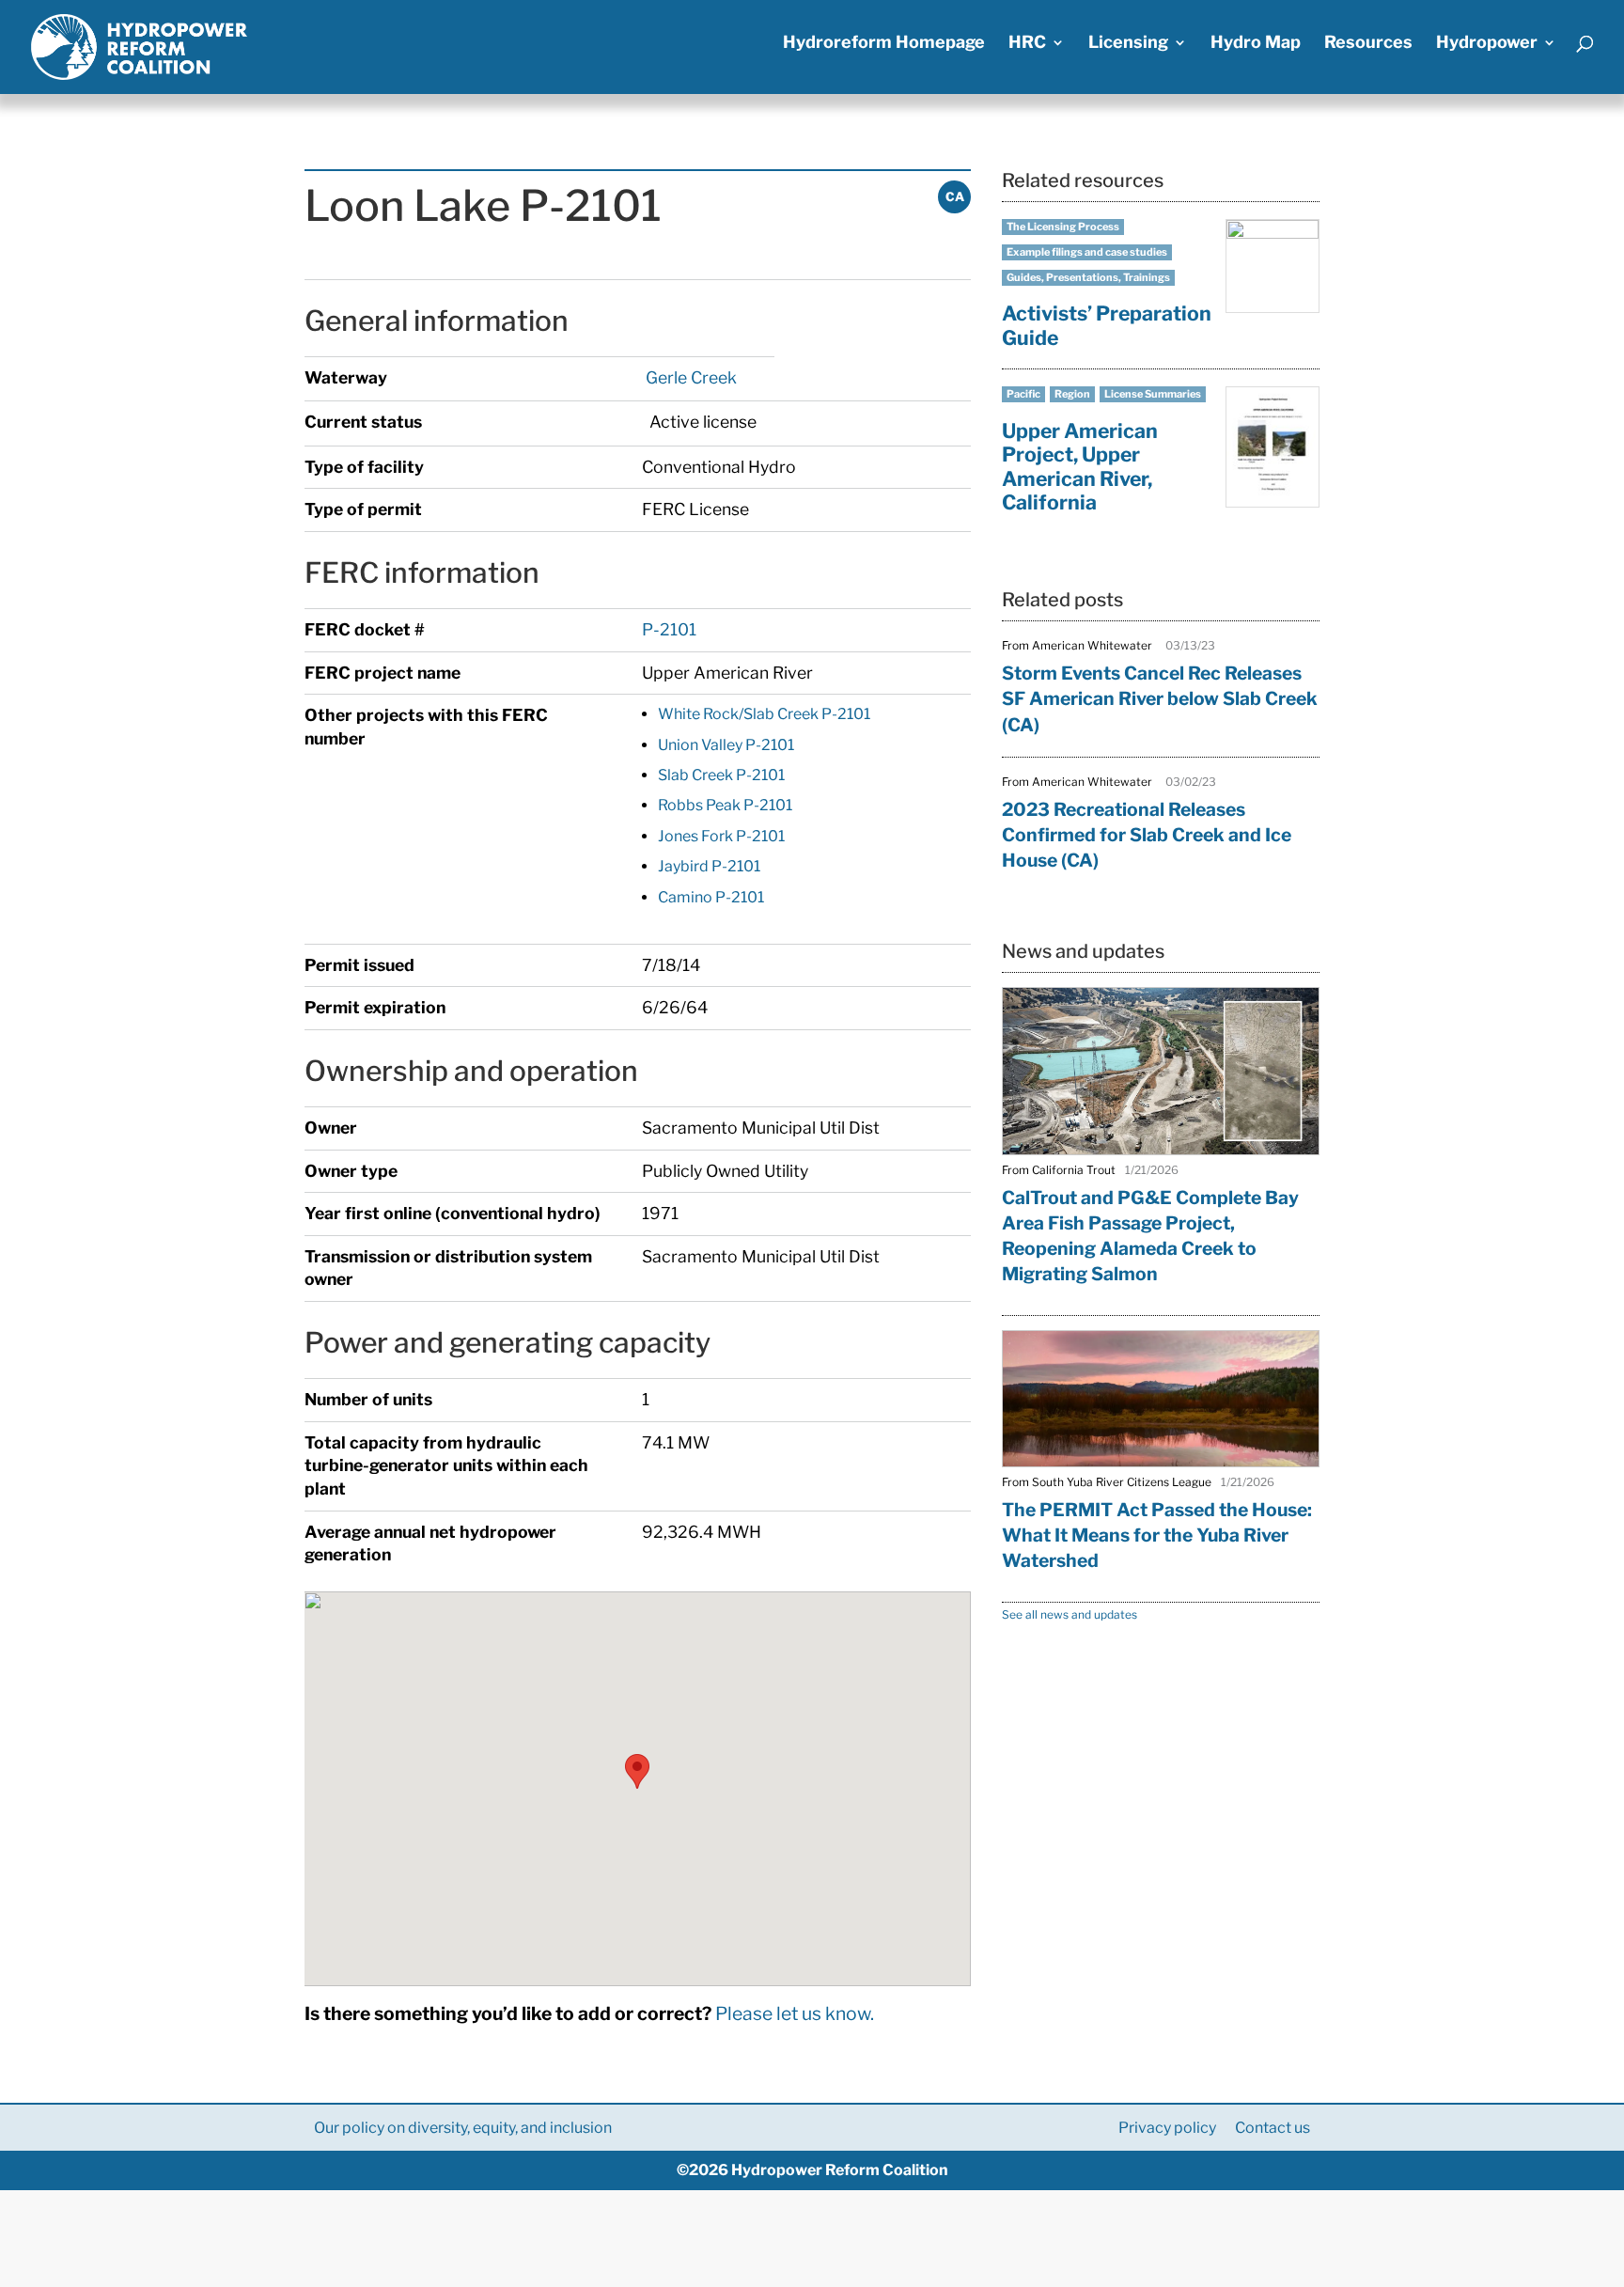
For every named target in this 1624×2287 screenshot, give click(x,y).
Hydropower (1487, 44)
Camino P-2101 (711, 897)
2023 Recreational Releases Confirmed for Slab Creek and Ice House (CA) (1147, 835)
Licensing (1128, 44)
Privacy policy (1167, 2128)
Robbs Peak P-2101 (725, 805)
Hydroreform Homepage (884, 44)
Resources (1368, 44)
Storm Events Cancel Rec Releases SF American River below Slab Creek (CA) (1160, 698)
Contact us (1273, 2128)
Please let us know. (795, 2013)
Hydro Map (1256, 44)
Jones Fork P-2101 (721, 836)
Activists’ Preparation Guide (1107, 325)
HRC (1027, 44)
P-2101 (669, 629)
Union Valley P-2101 (726, 745)
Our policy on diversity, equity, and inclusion (463, 2128)
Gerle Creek (689, 377)
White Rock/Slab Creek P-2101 (764, 714)
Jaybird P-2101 (709, 866)
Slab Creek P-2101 (721, 775)
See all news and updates (1070, 1614)
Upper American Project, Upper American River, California (1080, 467)
